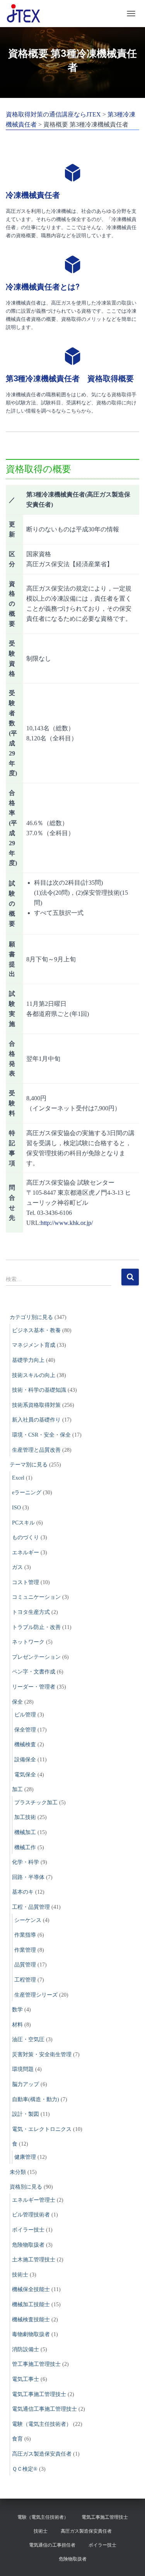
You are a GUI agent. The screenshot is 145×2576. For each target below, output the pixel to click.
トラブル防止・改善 (36, 1627)
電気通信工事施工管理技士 (44, 2409)
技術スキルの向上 (34, 1375)
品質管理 (25, 1965)
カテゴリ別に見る (31, 1317)
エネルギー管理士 (34, 2200)
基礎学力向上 (28, 1360)
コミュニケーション (36, 1597)
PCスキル (23, 1523)
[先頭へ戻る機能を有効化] (130, 2561)
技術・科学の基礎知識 (39, 1390)
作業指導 (25, 1935)
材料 (17, 2025)
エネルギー (26, 1553)
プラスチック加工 (36, 1803)
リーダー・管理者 (34, 1687)
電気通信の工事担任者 (52, 2545)
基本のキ (23, 1892)
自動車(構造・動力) (36, 2099)
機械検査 (25, 1744)
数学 (17, 2010)
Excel (18, 1478)
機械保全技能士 (31, 2289)
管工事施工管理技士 (36, 2364)
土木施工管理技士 (34, 2260)
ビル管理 (25, 1715)
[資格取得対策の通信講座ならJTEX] (26, 14)
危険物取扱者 (28, 2245)
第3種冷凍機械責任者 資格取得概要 (70, 379)
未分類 (18, 2172)
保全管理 (25, 1730)
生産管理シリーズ (36, 1995)
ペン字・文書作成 (34, 1672)
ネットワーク (28, 1642)
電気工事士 (26, 2379)
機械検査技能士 (31, 2320)
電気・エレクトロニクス (42, 2129)
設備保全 (25, 1760)
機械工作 (25, 1847)
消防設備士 (26, 2349)
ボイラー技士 (28, 2230)
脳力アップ (26, 2084)
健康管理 (25, 2157)
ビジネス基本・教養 (36, 1330)
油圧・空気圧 (28, 2039)
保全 (17, 1702)
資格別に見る (26, 2187)
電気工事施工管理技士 (39, 2394)
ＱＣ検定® (25, 2469)
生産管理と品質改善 (36, 1450)
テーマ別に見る (29, 1465)
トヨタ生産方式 (31, 1612)
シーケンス (28, 1920)
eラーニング (27, 1493)
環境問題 (23, 2069)
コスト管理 (26, 1582)
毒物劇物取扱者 (31, 2334)
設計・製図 (26, 2114)
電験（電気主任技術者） (42, 2424)
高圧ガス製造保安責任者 (42, 2454)
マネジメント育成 (34, 1345)
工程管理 (25, 1980)
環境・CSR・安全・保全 (41, 1435)
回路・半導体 (28, 1877)
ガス (17, 1567)
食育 (17, 2439)
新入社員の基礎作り (36, 1420)
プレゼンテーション (36, 1657)
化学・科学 (26, 1862)
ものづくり (26, 1537)
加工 (17, 1789)
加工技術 (25, 1817)
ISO (16, 1508)
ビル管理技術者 (31, 2215)
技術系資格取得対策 (36, 1405)
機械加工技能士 (31, 2305)
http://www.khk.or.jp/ (67, 1223)
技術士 (20, 2275)
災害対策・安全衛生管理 (42, 2054)
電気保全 (25, 1775)
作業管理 (25, 1950)
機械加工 (25, 1832)
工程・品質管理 (31, 1907)
